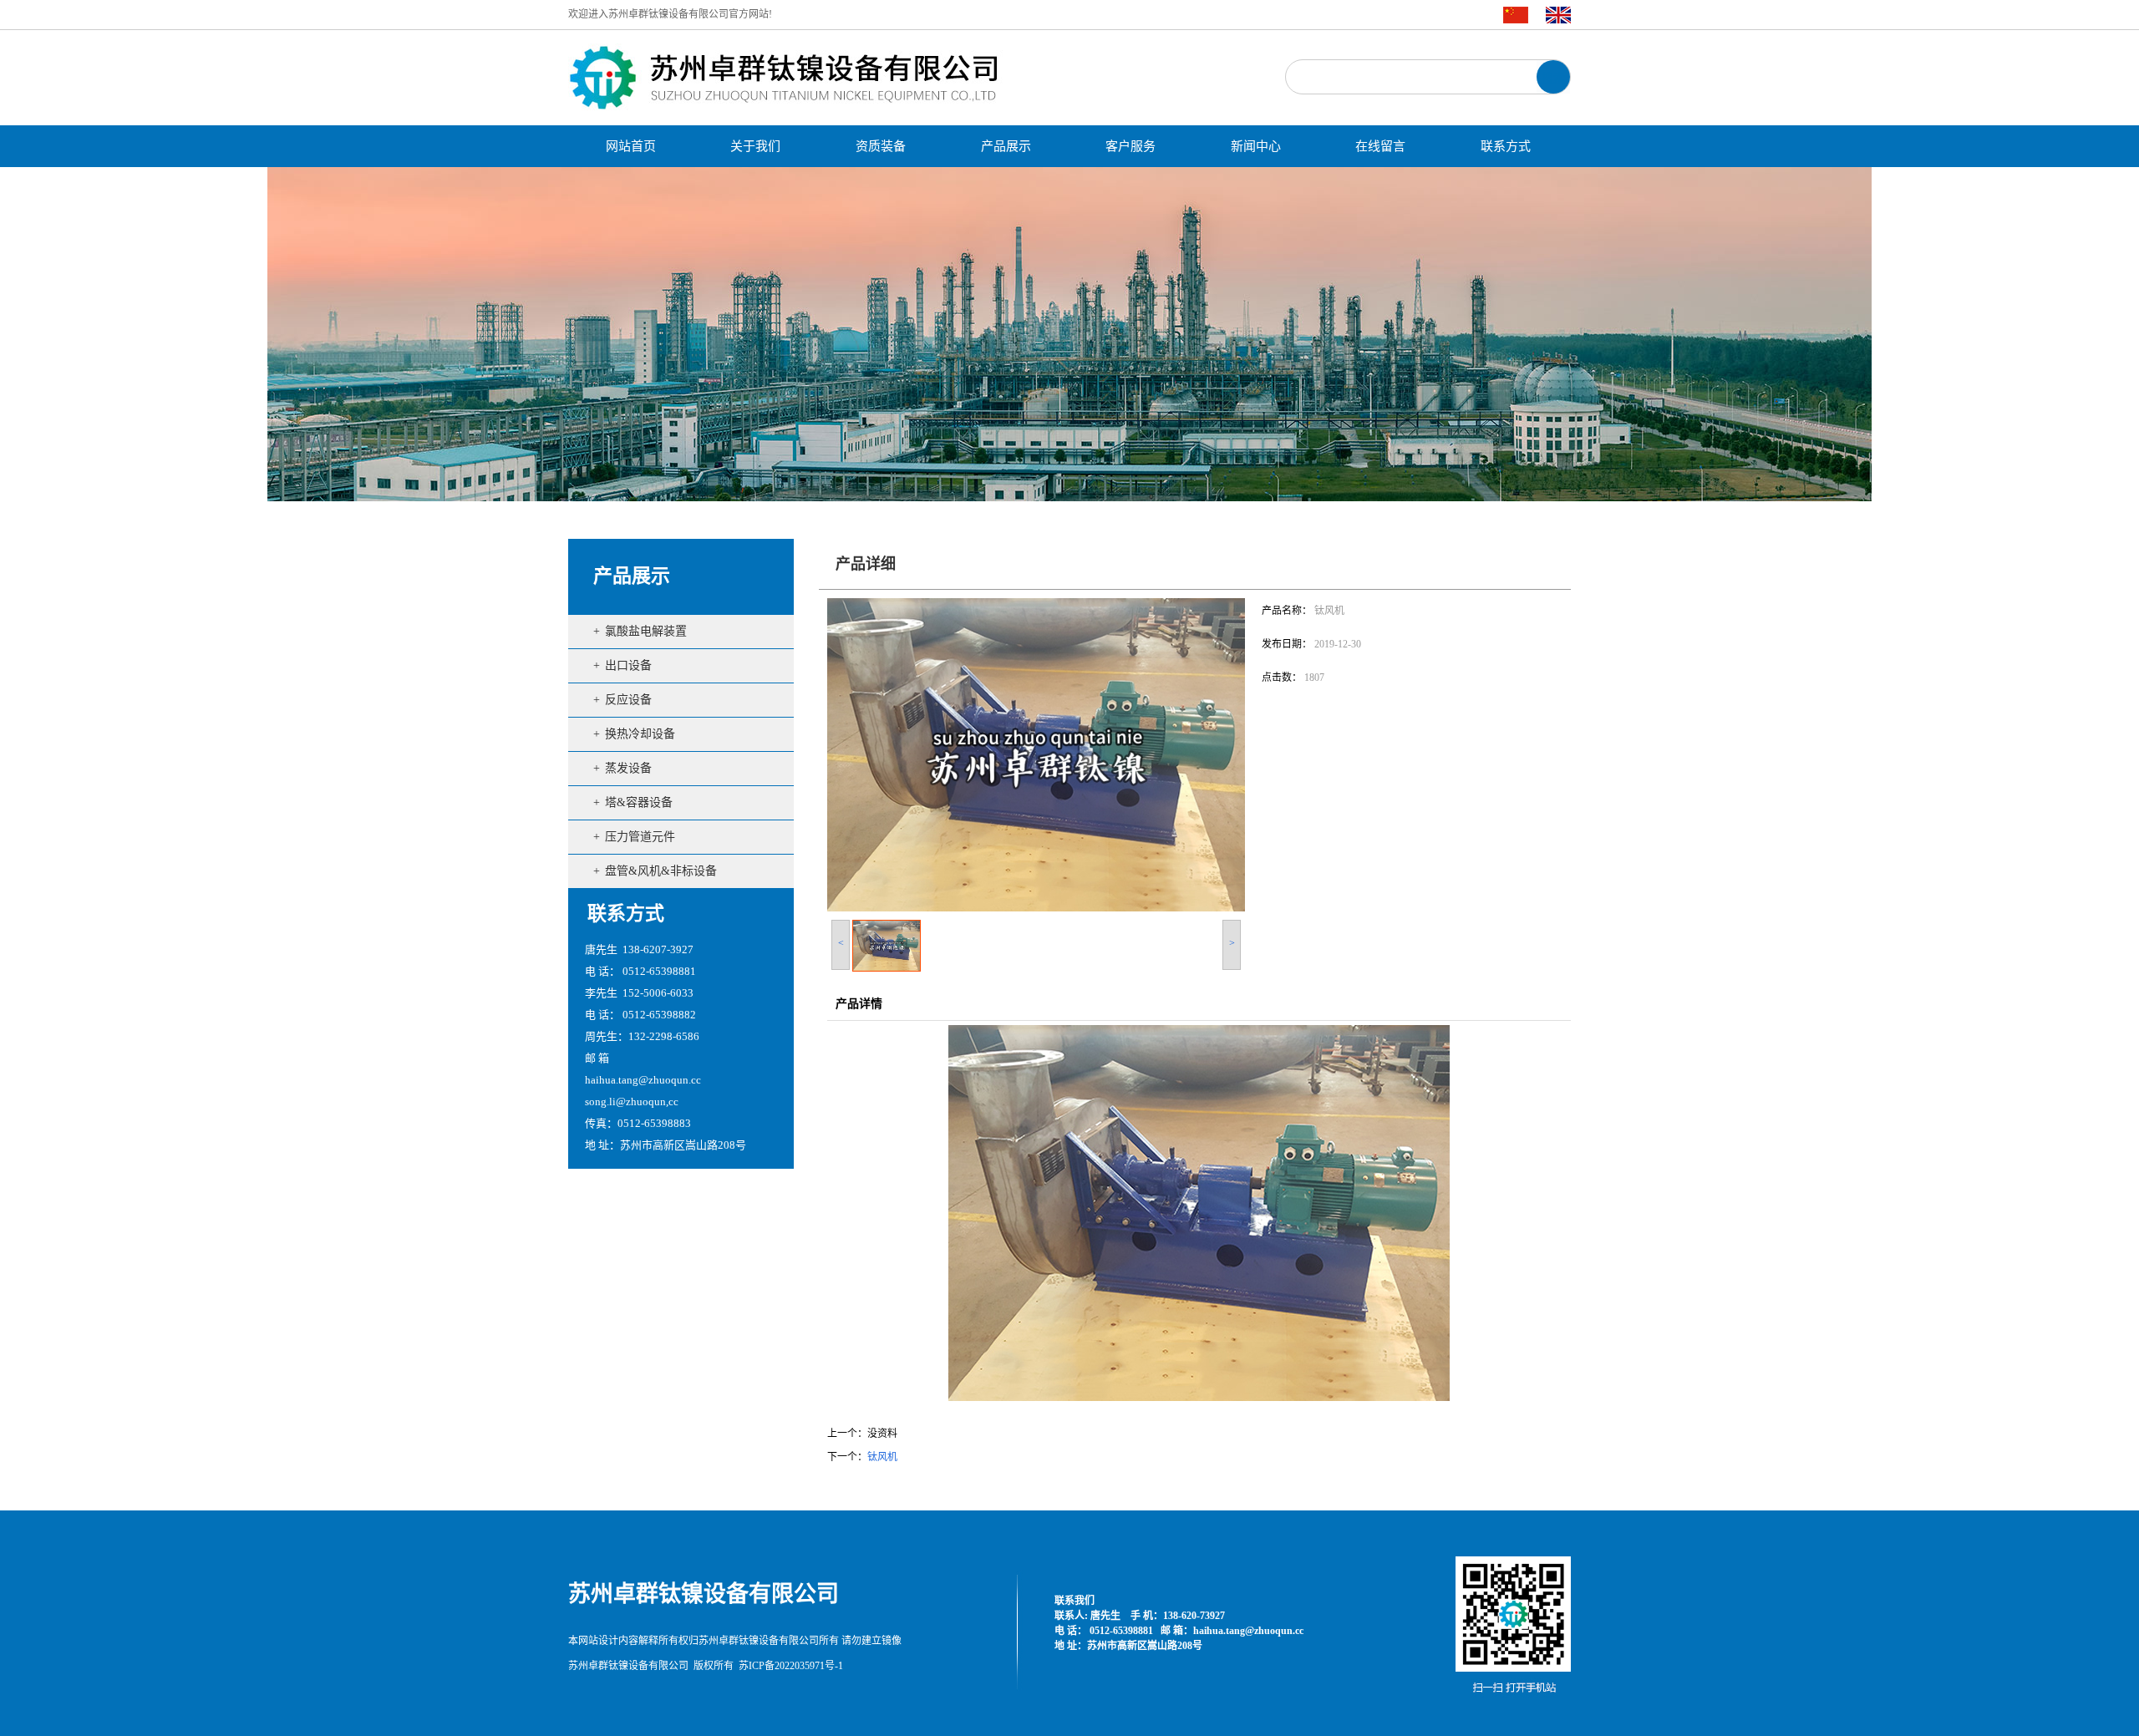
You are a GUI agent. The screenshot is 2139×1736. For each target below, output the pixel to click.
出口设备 (628, 665)
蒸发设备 (628, 768)
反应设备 (628, 700)
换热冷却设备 (640, 734)
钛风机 (882, 1457)
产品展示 (632, 576)
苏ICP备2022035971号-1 (791, 1666)
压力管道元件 (640, 837)
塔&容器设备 (639, 802)
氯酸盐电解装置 (646, 631)
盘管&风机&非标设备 (661, 871)
